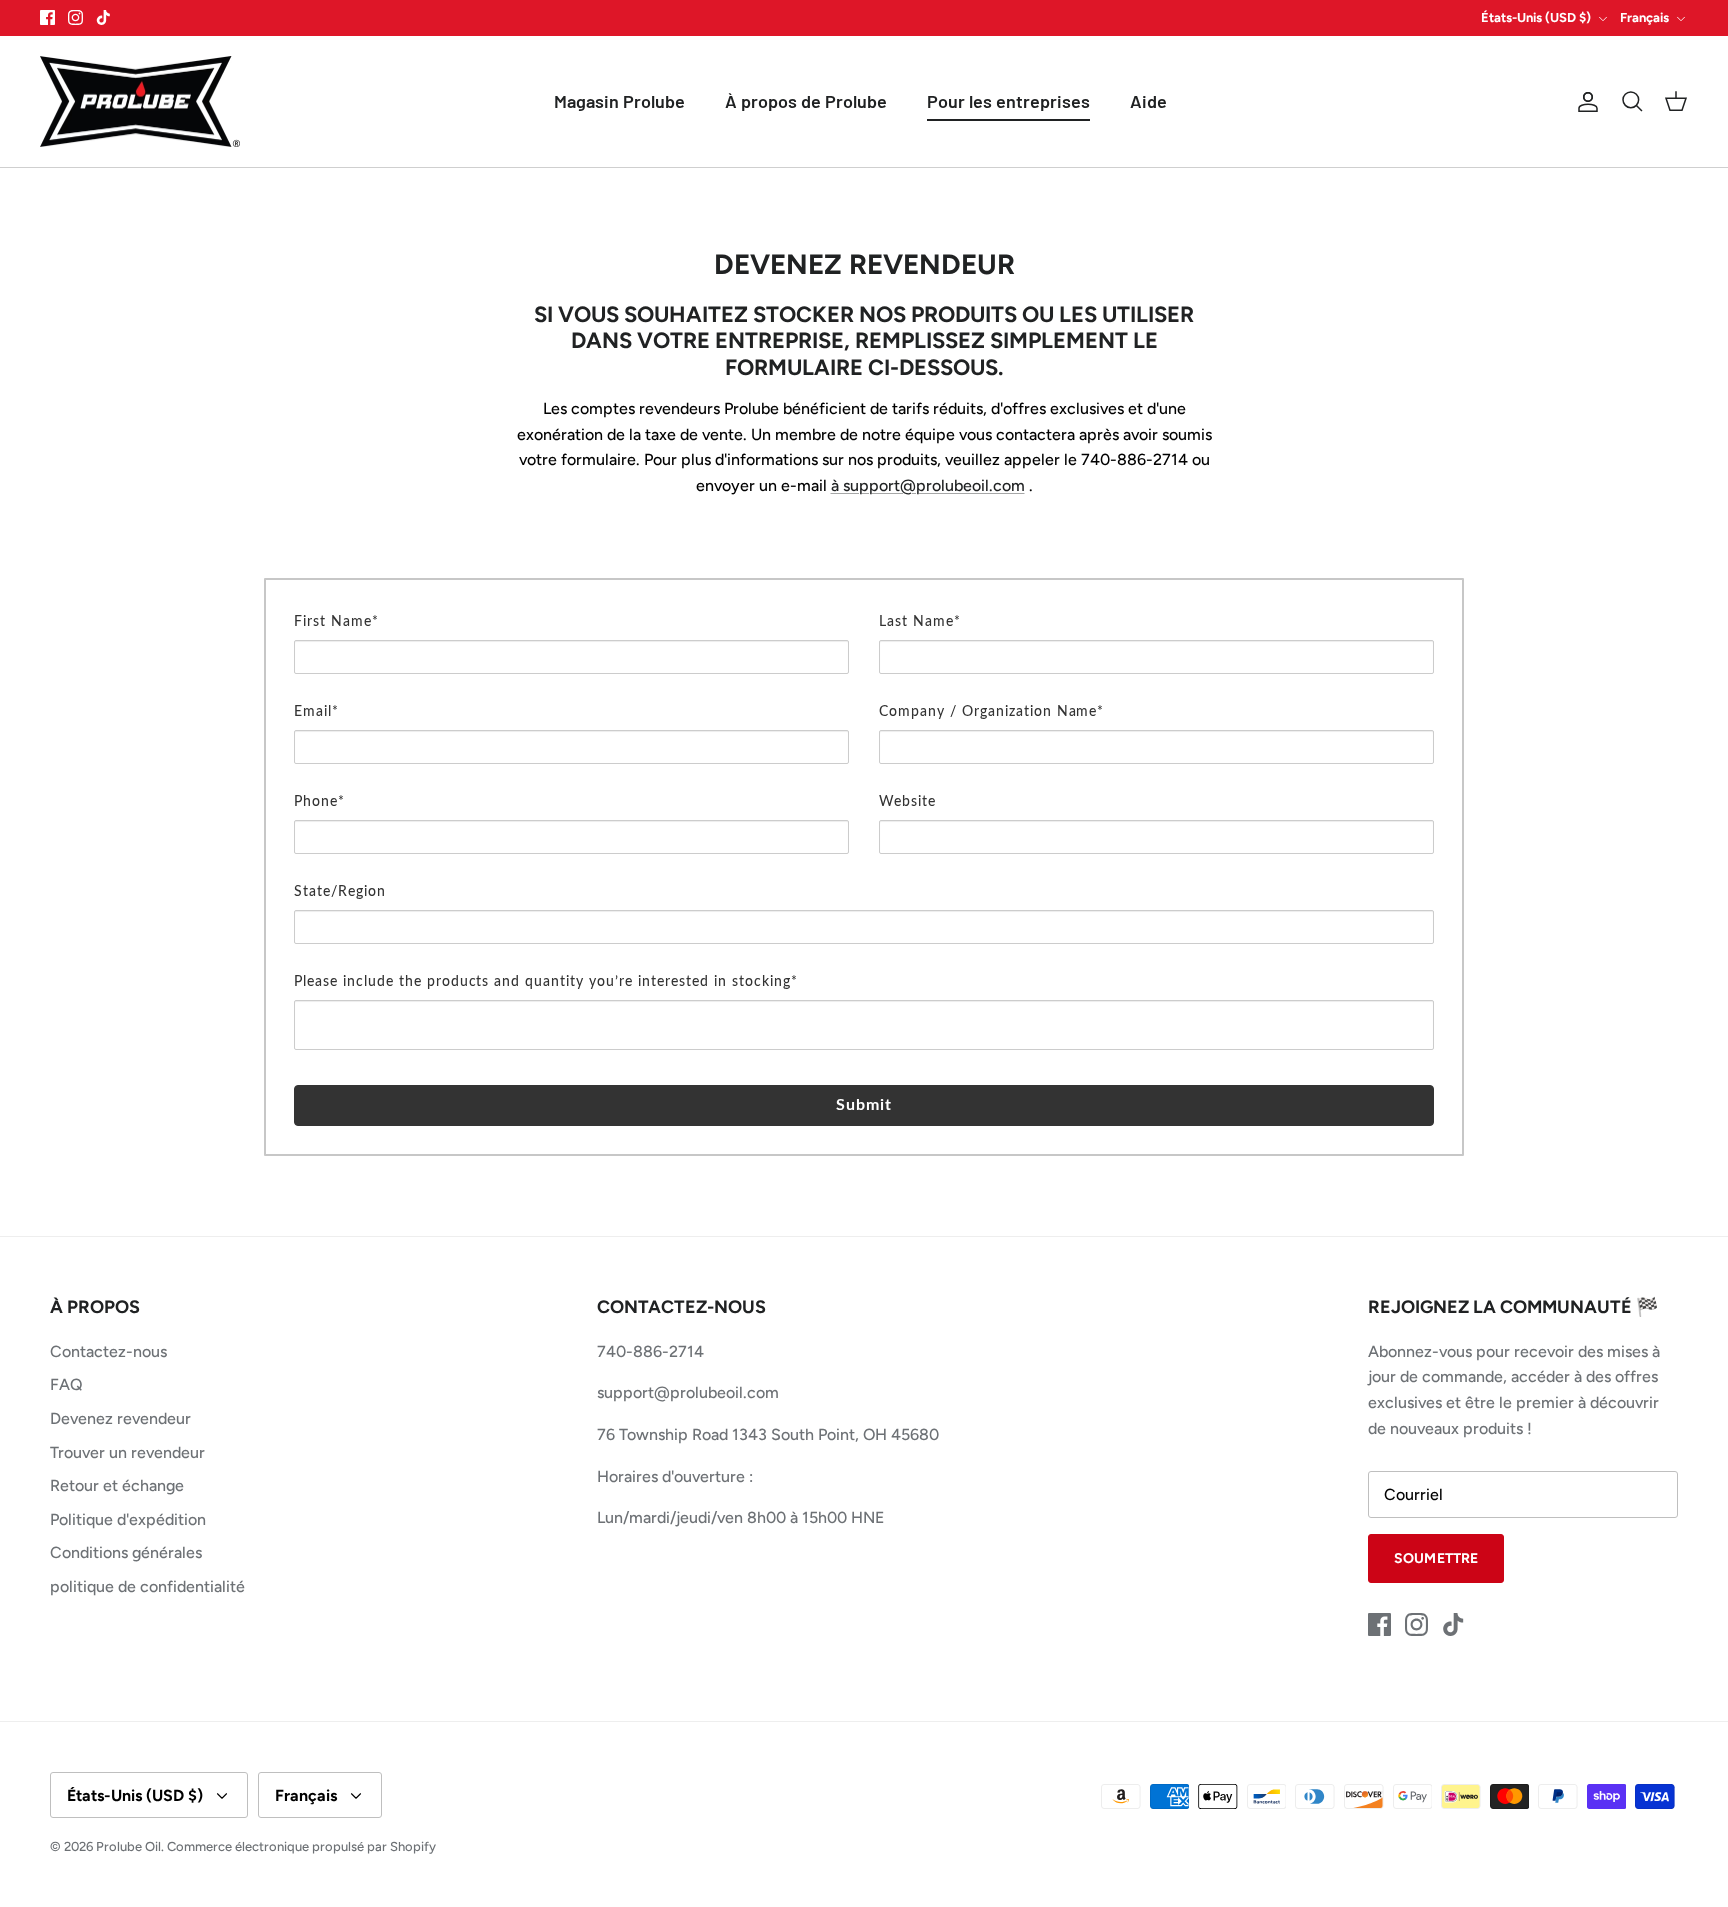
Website (907, 802)
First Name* (336, 622)
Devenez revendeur (120, 1418)
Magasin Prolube (619, 101)
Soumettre (1436, 1558)
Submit (864, 1105)
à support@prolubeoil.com (928, 485)
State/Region (340, 892)
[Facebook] (47, 17)
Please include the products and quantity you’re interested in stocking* (546, 982)
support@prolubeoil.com (688, 1392)
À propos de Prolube (806, 101)
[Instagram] (75, 17)
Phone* (319, 802)
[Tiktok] (103, 17)
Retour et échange (117, 1485)
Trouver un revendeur (127, 1452)
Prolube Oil (128, 1846)
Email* (316, 712)
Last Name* (920, 622)
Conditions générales (126, 1552)
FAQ (66, 1384)
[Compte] (1584, 102)
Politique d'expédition (128, 1519)
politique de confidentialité (147, 1586)
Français (1644, 17)
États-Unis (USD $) (1536, 17)
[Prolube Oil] (140, 102)
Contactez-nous (108, 1351)
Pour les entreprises (1008, 101)
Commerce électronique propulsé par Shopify (301, 1846)
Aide (1148, 101)
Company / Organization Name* (991, 712)
